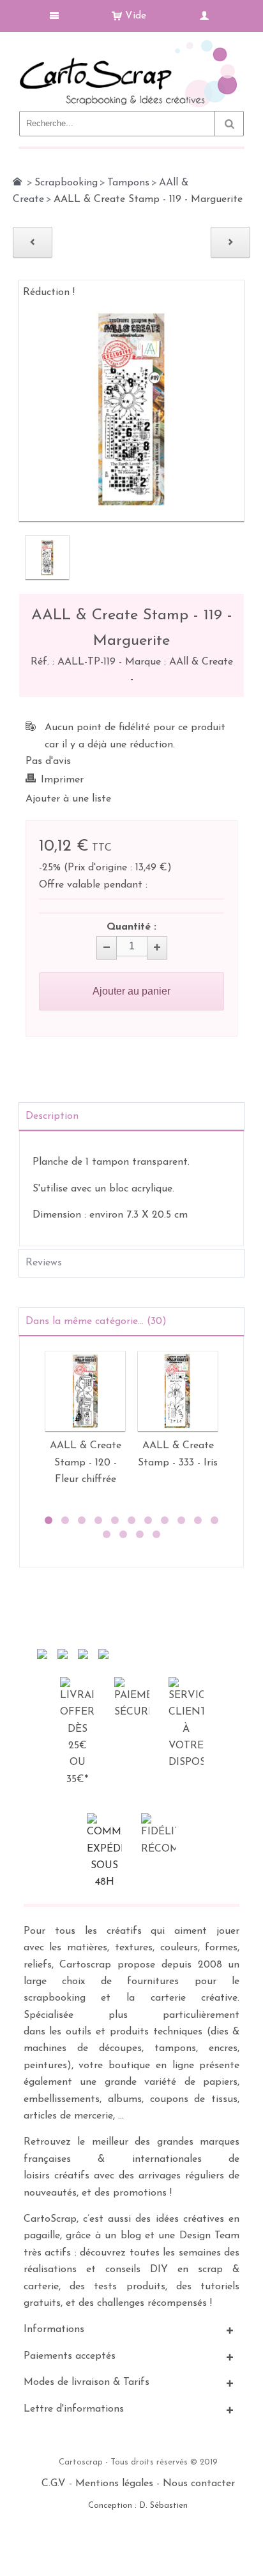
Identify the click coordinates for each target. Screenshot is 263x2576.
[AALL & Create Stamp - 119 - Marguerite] (47, 558)
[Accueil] (17, 182)
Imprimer (62, 780)
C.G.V (54, 2484)
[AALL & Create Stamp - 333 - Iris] (178, 1391)
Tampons (128, 183)
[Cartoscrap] (131, 45)
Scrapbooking (66, 183)
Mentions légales (114, 2484)
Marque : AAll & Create (179, 662)
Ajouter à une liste (68, 799)
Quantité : (131, 927)
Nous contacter (199, 2484)
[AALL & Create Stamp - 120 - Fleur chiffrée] (85, 1391)
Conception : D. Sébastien (138, 2506)
